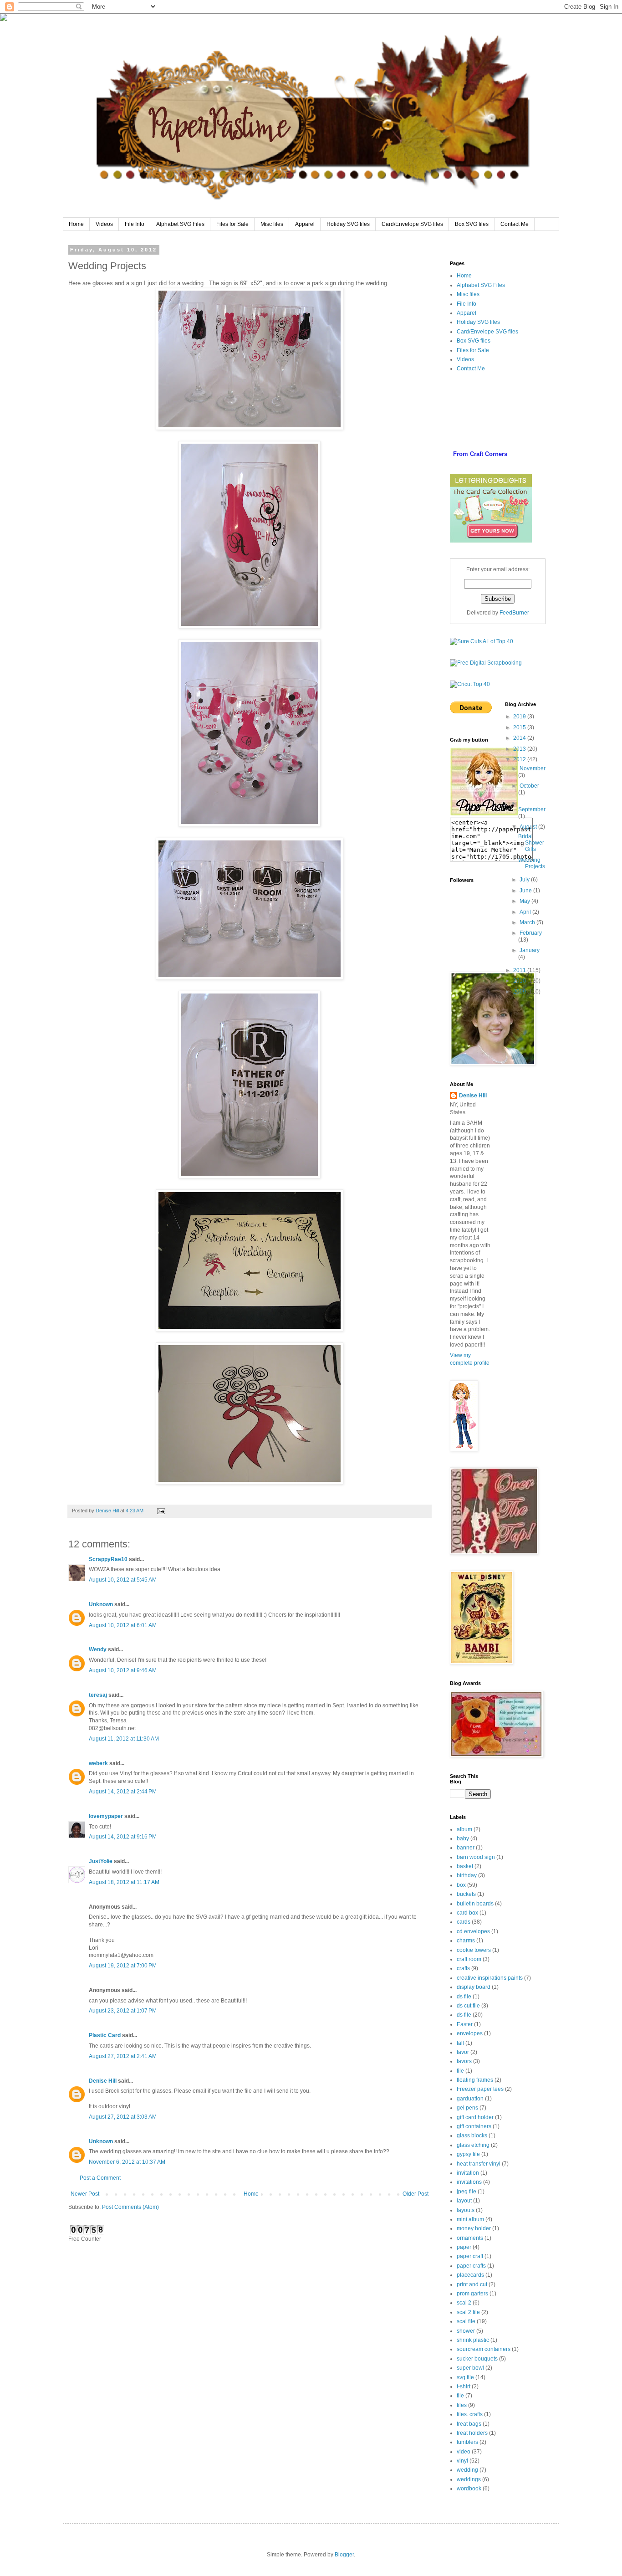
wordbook (469, 2489)
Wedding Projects (532, 863)
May (525, 901)
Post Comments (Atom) (130, 2207)
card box (467, 1913)
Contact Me (515, 224)
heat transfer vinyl (479, 2164)
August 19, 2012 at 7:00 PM (123, 1966)
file (460, 2071)
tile (460, 2396)
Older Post (416, 2194)
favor (463, 2052)
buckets (466, 1894)
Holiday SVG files (348, 224)
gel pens (467, 2108)
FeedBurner (514, 613)
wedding (467, 2470)
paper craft (470, 2256)
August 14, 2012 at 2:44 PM (123, 1792)
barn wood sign (476, 1857)
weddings (469, 2479)
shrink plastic (473, 2340)
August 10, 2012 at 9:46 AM (123, 1670)
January (530, 950)
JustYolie (101, 1861)
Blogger (344, 2555)
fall (460, 2043)
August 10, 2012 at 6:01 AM (123, 1625)
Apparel (305, 224)
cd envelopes (473, 1931)
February (531, 933)
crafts (463, 1968)
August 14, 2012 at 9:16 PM (123, 1837)
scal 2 (464, 2303)
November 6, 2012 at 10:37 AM (127, 2162)
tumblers (467, 2442)
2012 (520, 759)
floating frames (475, 2080)
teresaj (98, 1695)
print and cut (472, 2284)
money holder (474, 2228)
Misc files (272, 224)
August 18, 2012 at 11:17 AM (124, 1882)
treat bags (469, 2424)
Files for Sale (232, 224)
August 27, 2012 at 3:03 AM (123, 2117)
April (526, 912)
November (533, 768)
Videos (104, 224)
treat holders (472, 2433)
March (528, 922)
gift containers (474, 2126)
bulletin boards (475, 1904)
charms (466, 1941)
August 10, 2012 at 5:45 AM (123, 1580)
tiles (462, 2405)
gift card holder (475, 2117)
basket (465, 1866)
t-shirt (464, 2387)
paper (464, 2247)
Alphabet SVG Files (180, 224)
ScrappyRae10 (108, 1559)
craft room (469, 1959)
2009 (520, 992)
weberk (98, 1763)
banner (466, 1848)
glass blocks (472, 2136)
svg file (465, 2377)
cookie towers (474, 1950)
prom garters (472, 2294)
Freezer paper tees (480, 2089)
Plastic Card (105, 2035)
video (464, 2452)
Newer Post (85, 2194)
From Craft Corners (480, 454)
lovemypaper (106, 1816)
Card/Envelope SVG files (412, 224)
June (526, 891)
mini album (470, 2219)
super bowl (470, 2368)
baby (463, 1839)
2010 (520, 981)
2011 (520, 970)
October (529, 786)
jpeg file (466, 2192)
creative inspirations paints (490, 1978)
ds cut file (468, 2006)
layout (464, 2201)
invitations (469, 2182)
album (464, 1829)
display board (474, 1987)
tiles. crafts (470, 2414)
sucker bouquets (477, 2359)
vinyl (462, 2461)
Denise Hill (103, 2081)
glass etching (473, 2145)
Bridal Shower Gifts (531, 843)
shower (466, 2331)
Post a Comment (100, 2178)
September (532, 809)
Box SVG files (472, 224)
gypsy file (468, 2154)
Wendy (98, 1649)
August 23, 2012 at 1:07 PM (123, 2011)
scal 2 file (468, 2312)
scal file (466, 2321)
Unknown (101, 1604)
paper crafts (471, 2266)
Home (76, 224)
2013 (520, 749)
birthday (467, 1875)
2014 (520, 738)
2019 (520, 717)
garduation (470, 2099)
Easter (465, 2024)
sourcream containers (484, 2349)
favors (464, 2061)
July (525, 880)
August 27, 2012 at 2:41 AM (123, 2056)
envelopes (470, 2033)
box (461, 1885)
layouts (466, 2210)
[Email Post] (161, 1511)
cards (464, 1922)
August (529, 827)
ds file (464, 1997)
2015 (520, 727)
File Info (135, 224)
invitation (468, 2173)
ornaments (470, 2238)
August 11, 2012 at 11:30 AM (124, 1739)
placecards (470, 2275)
